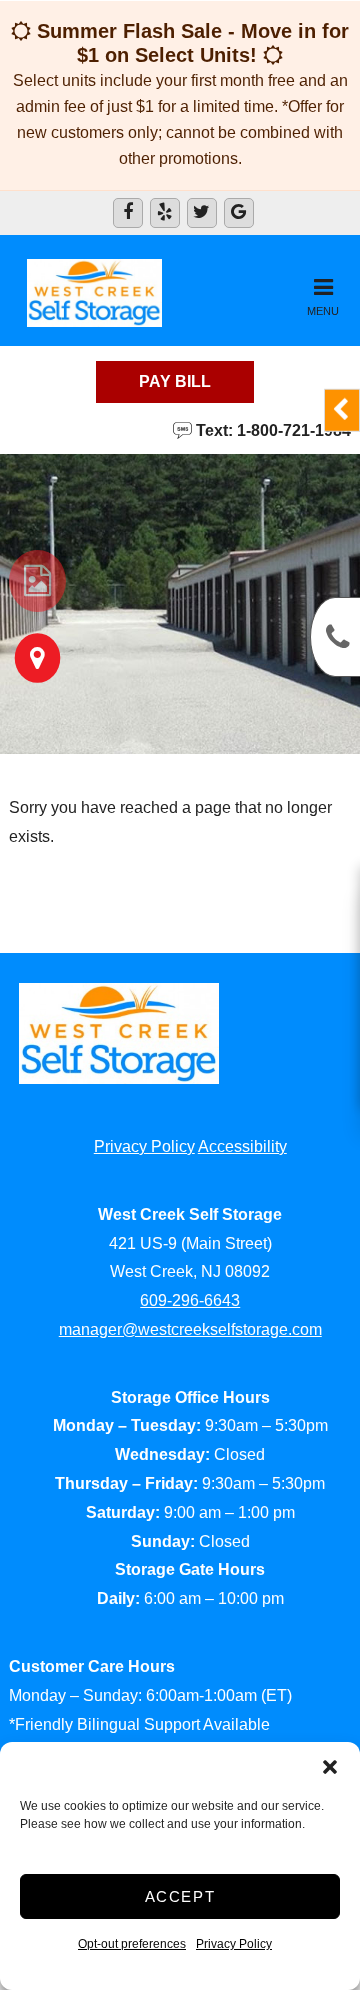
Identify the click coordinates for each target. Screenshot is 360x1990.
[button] (330, 1767)
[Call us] (335, 637)
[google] (239, 213)
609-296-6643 (190, 1300)
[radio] (37, 581)
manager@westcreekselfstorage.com (190, 1329)
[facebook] (128, 213)
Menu (323, 311)
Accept (180, 1896)
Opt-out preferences (132, 1944)
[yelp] (165, 213)
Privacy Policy (234, 1944)
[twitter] (202, 213)
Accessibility (242, 1146)
